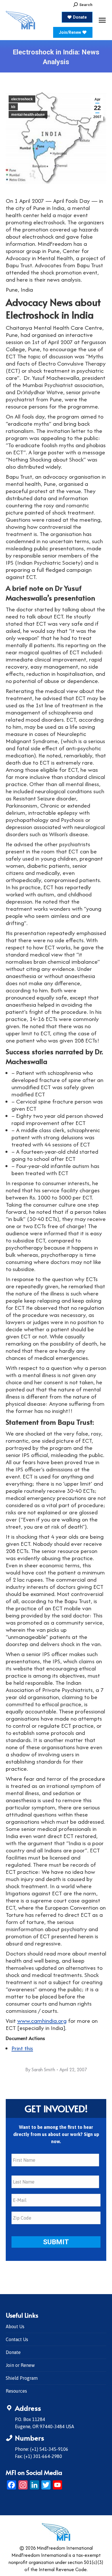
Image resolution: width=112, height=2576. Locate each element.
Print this (22, 2048)
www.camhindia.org (42, 2021)
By (40, 2070)
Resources (16, 2391)
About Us (15, 2326)
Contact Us (17, 2339)
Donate (13, 2352)
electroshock (22, 99)
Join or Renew (20, 2365)
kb (13, 107)
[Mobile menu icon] (102, 20)
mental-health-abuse (28, 115)
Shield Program (22, 2378)
